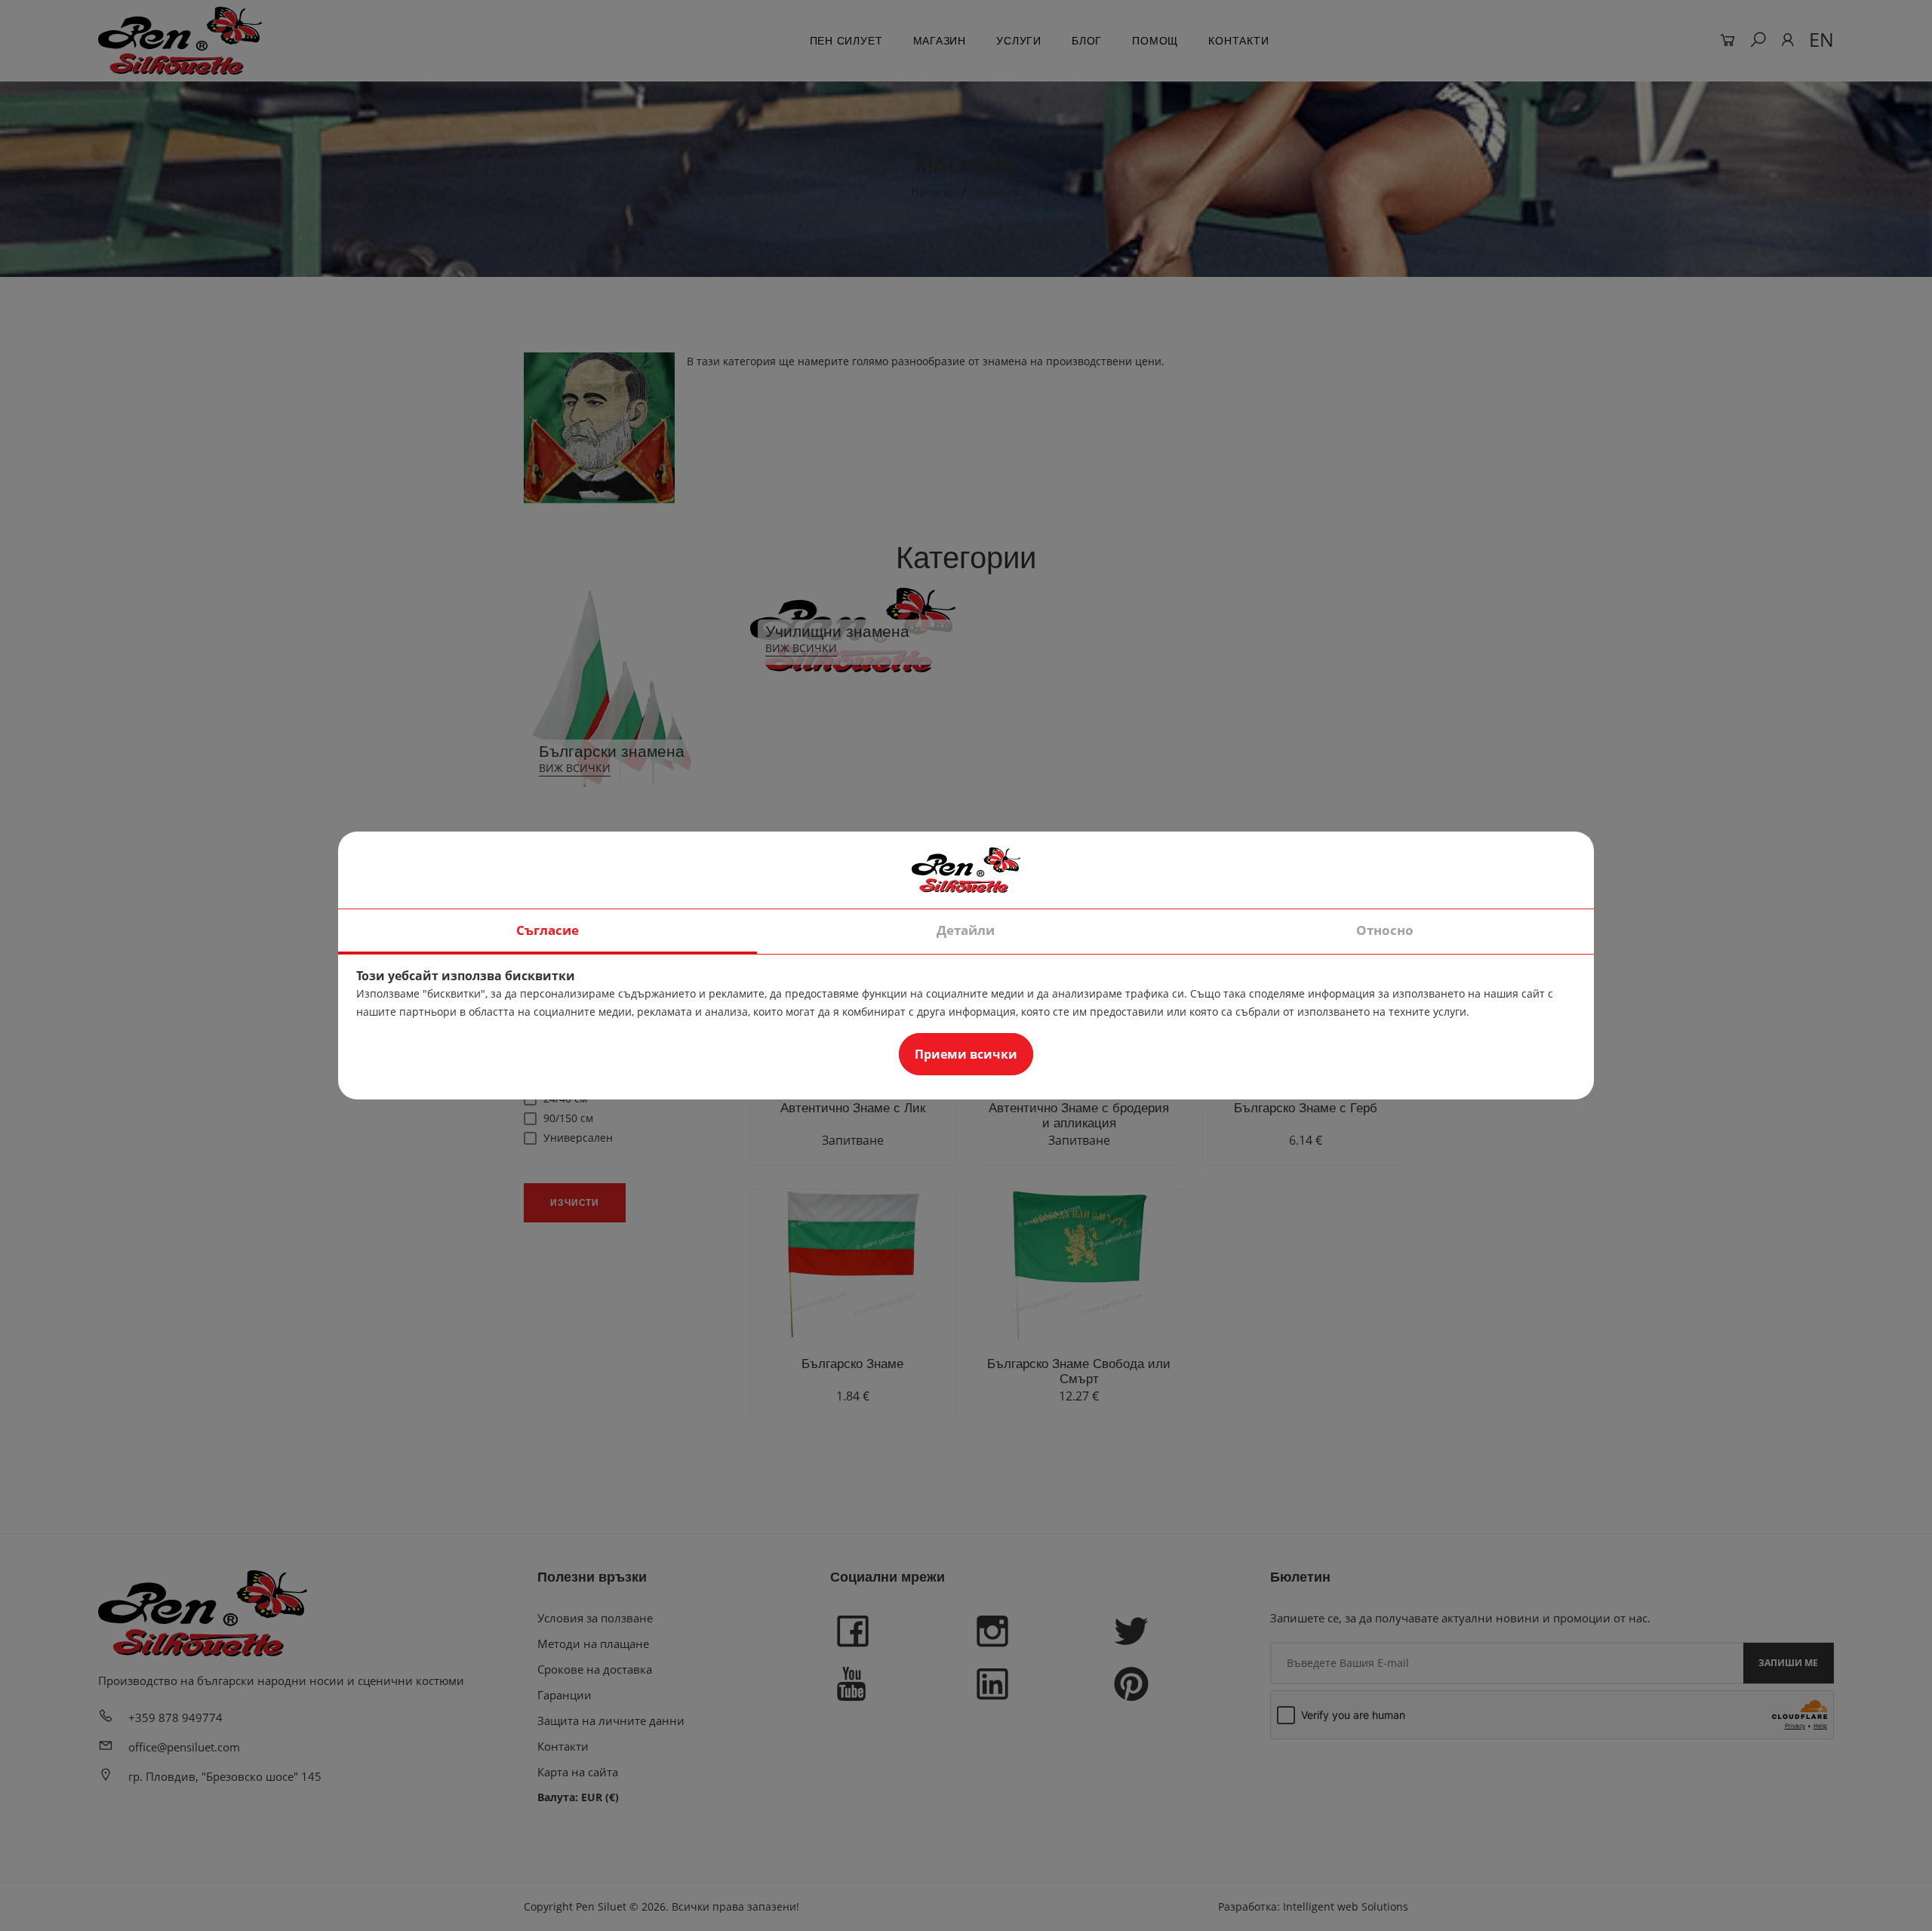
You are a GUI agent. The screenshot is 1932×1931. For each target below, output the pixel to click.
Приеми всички (966, 1054)
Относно (1385, 930)
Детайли (966, 930)
